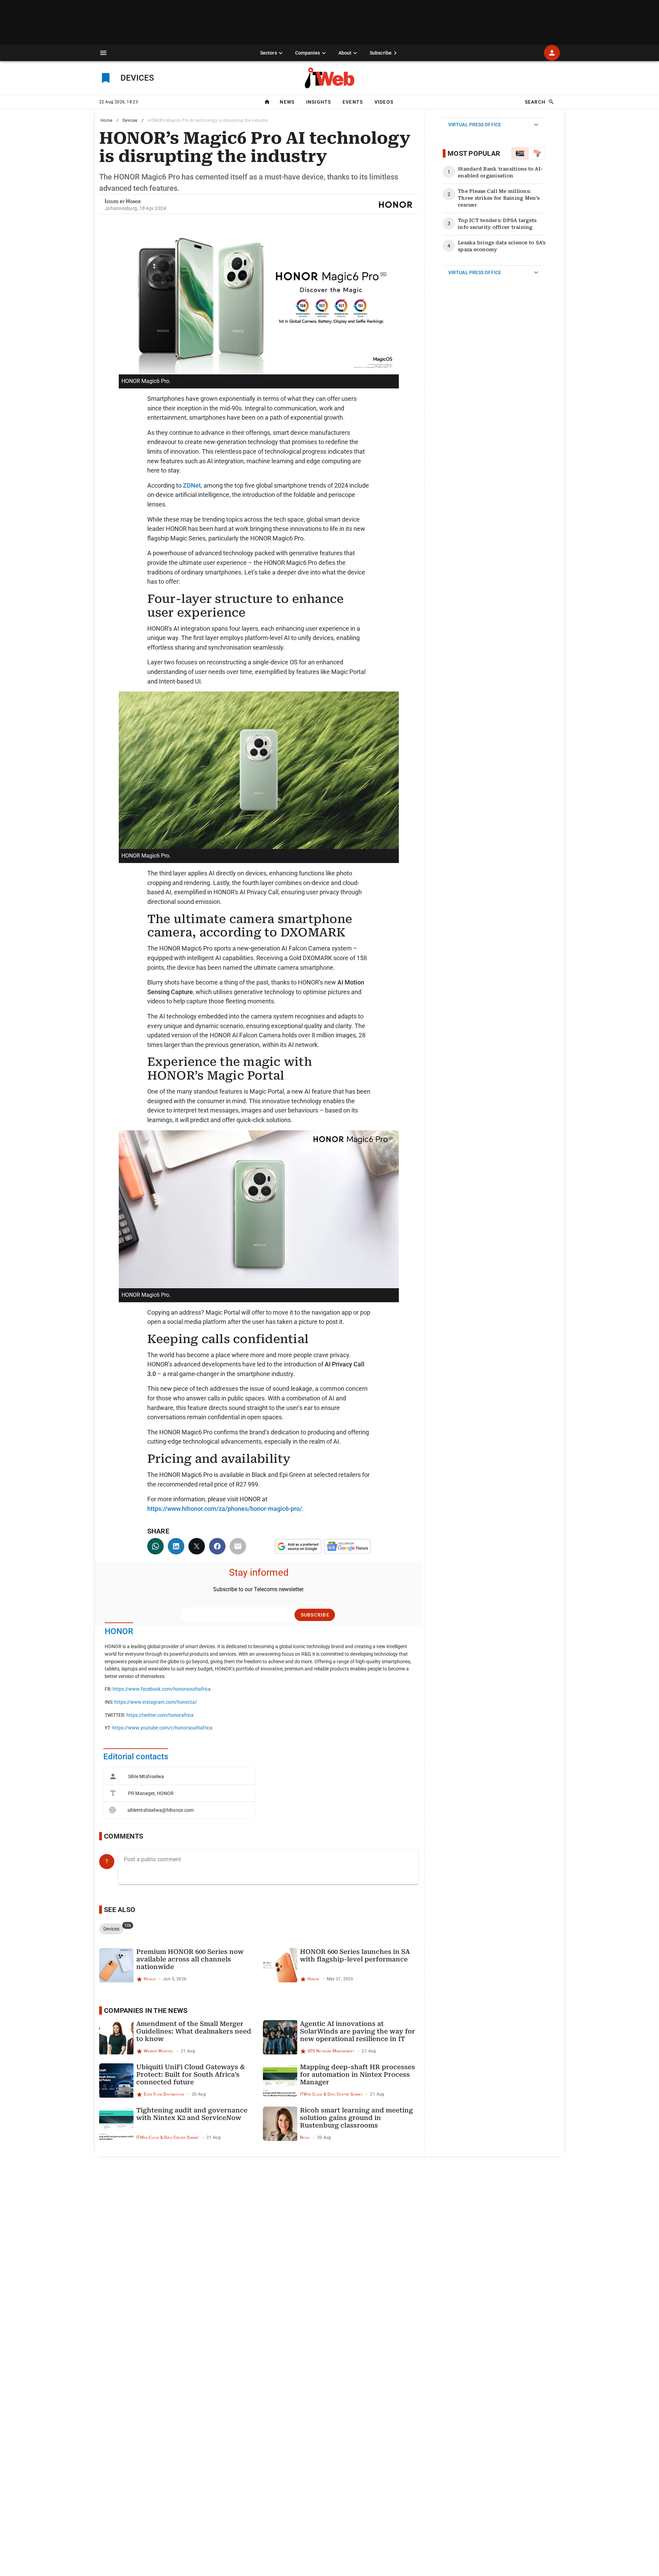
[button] (103, 53)
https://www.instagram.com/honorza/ (156, 1702)
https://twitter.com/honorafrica (160, 1715)
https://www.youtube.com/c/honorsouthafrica (162, 1728)
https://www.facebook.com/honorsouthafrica (162, 1689)
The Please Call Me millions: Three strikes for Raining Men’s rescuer (499, 198)
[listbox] (179, 1793)
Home (107, 120)
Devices (130, 120)
